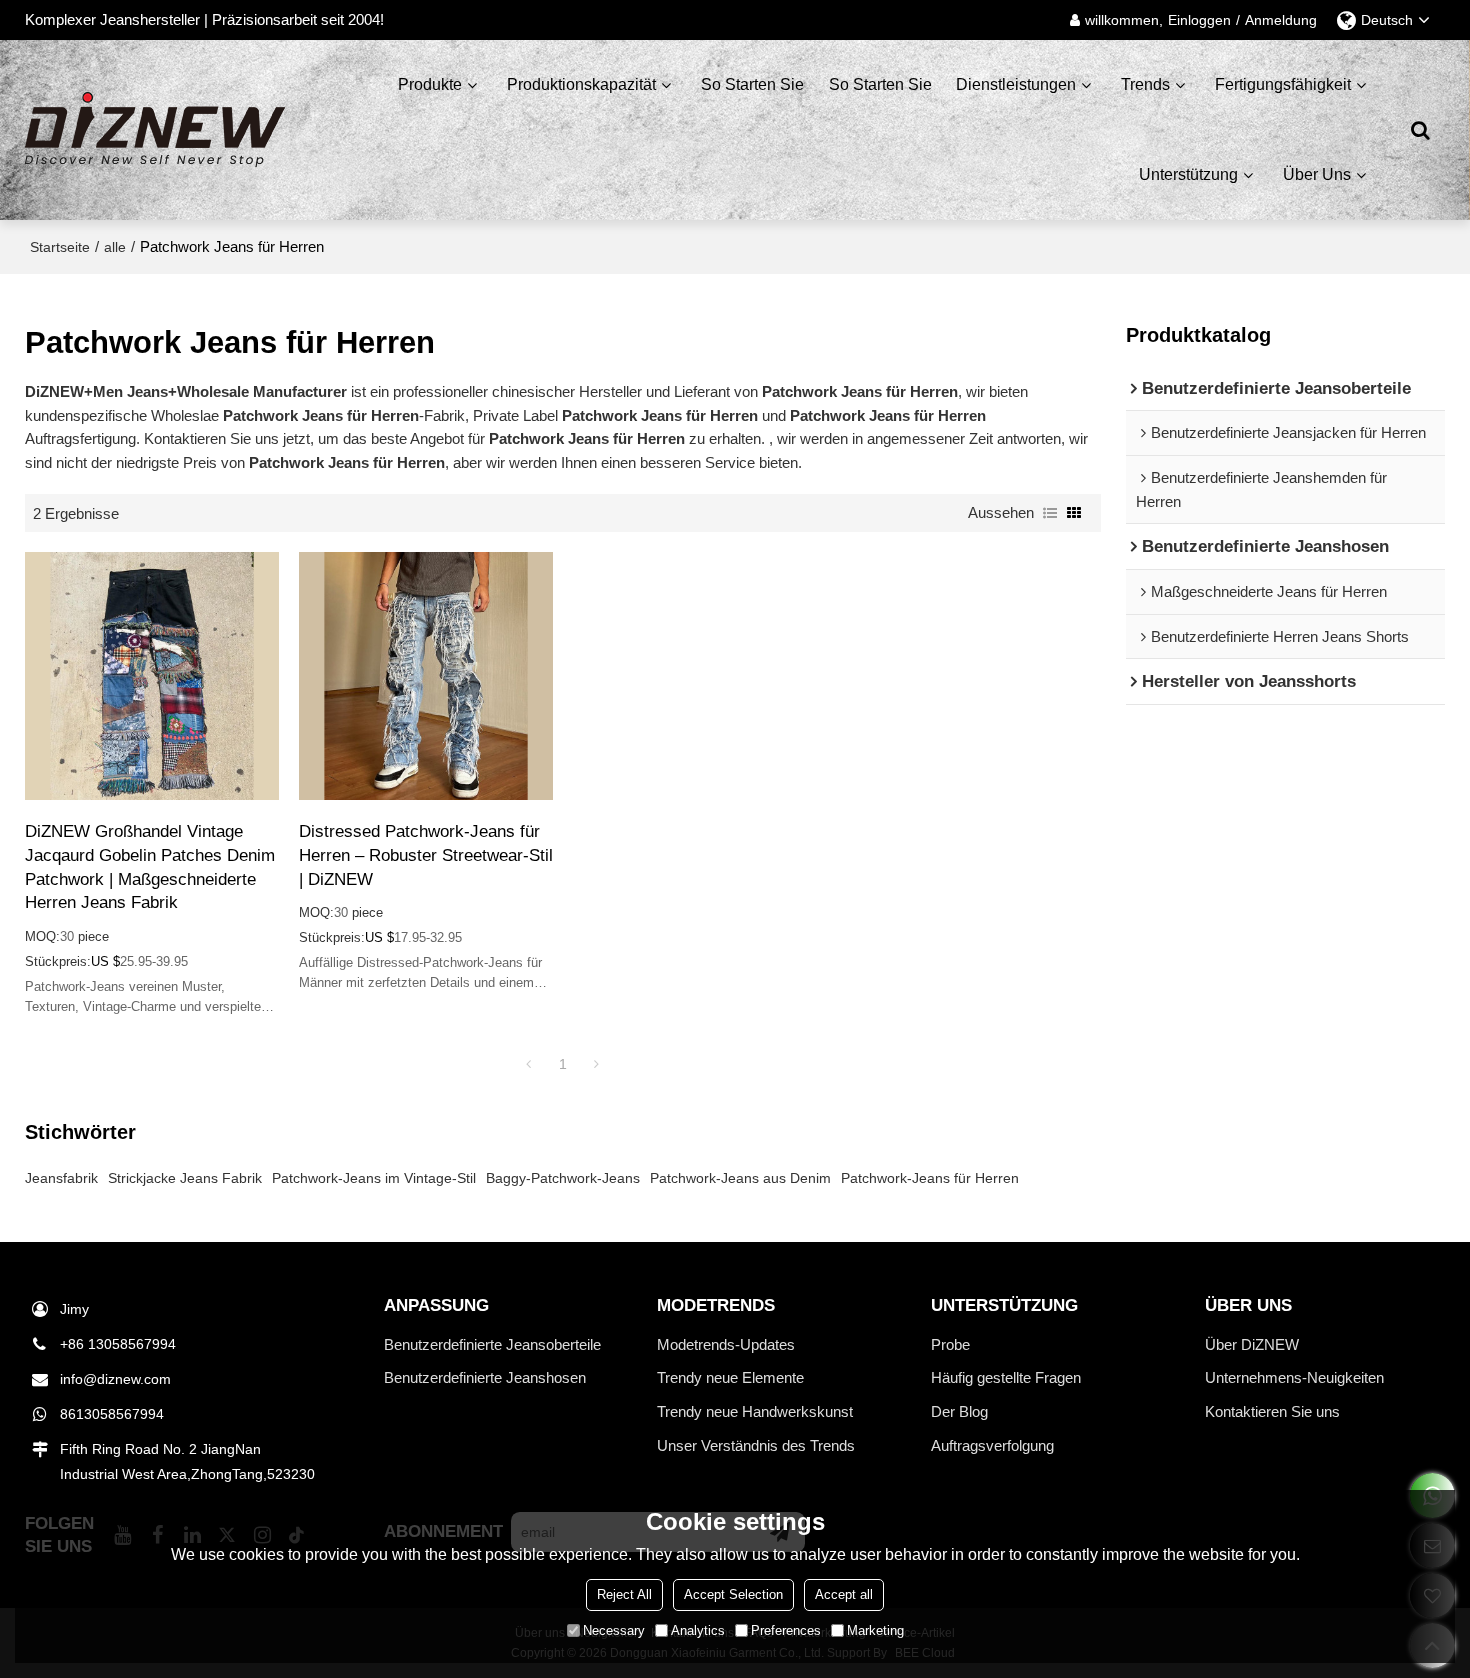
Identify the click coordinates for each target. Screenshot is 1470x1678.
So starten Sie (752, 84)
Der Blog (959, 1411)
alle (115, 247)
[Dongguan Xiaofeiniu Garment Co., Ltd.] (155, 130)
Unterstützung (1188, 174)
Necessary (614, 1630)
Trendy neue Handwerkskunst (755, 1411)
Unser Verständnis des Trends (756, 1445)
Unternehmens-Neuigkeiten (1294, 1377)
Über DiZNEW (1252, 1344)
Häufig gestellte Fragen (1006, 1377)
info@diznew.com (115, 1379)
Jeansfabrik (61, 1178)
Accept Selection (733, 1594)
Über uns (1317, 174)
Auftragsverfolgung (992, 1445)
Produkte (430, 84)
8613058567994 (112, 1414)
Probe (950, 1344)
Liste (1050, 513)
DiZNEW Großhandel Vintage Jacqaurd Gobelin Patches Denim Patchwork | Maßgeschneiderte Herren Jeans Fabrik (150, 867)
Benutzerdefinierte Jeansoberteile (492, 1344)
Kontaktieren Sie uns (1272, 1411)
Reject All (624, 1594)
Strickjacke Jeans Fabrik (185, 1178)
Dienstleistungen (1016, 84)
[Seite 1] (529, 1064)
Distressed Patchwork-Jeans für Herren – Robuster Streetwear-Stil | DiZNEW (426, 855)
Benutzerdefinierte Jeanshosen (485, 1377)
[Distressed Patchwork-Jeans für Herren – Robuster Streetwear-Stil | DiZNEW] (426, 676)
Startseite (60, 247)
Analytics (698, 1630)
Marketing (875, 1630)
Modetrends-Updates (726, 1344)
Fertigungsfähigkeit (1283, 84)
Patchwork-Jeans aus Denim (740, 1178)
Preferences (786, 1630)
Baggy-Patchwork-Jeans (563, 1178)
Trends (1145, 84)
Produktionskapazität (581, 84)
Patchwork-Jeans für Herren (930, 1178)
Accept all (844, 1594)
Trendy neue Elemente (730, 1377)
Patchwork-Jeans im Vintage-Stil (374, 1178)
